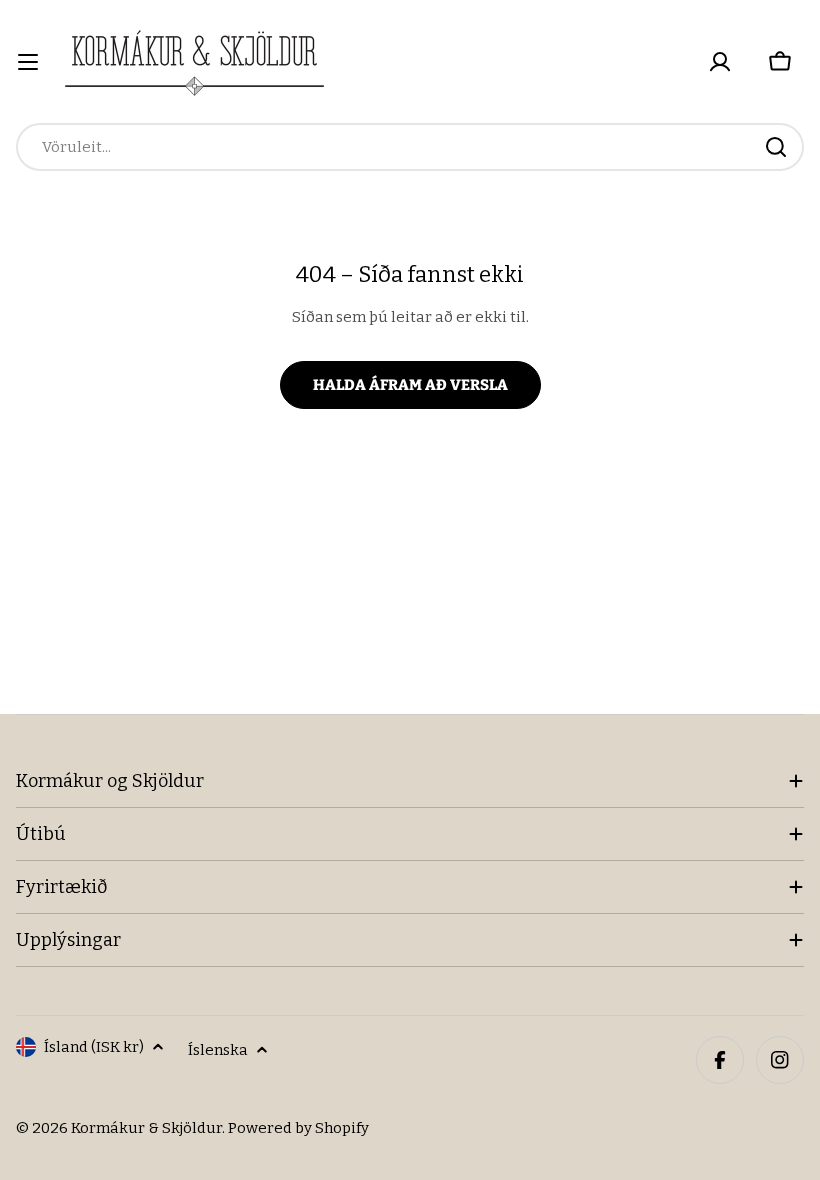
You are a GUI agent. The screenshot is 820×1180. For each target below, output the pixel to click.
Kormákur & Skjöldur (146, 1128)
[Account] (720, 62)
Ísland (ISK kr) (94, 1047)
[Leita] (776, 147)
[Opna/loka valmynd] (28, 62)
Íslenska (218, 1050)
